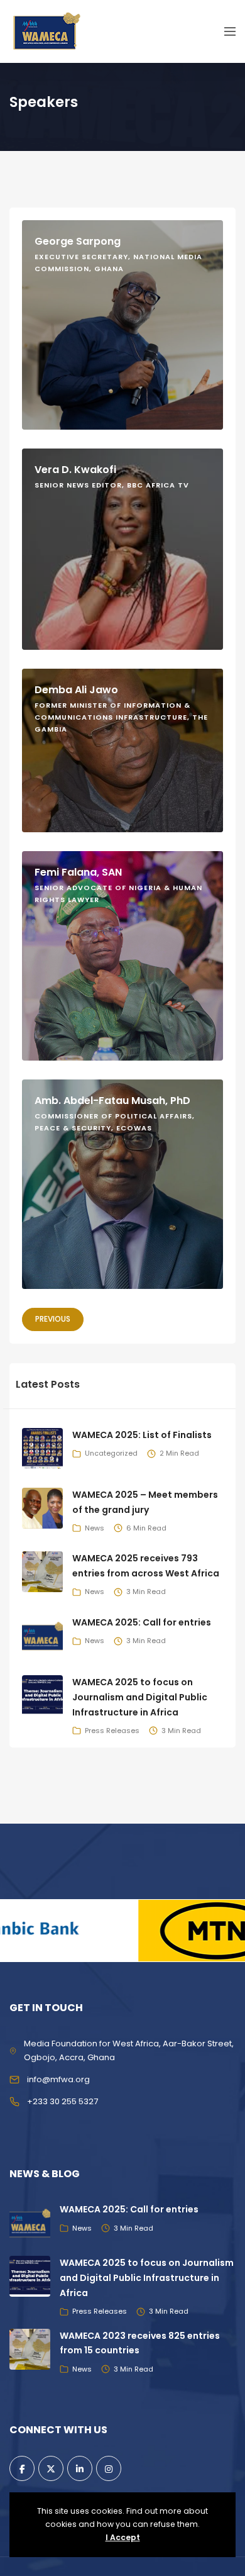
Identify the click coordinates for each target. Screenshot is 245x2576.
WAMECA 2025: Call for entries (142, 1622)
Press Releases (112, 1731)
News (95, 1528)
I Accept (123, 2537)
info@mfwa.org (58, 2079)
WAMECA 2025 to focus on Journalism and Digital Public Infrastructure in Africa (140, 1697)
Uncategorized (111, 1453)
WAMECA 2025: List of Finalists (142, 1435)
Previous (53, 1319)
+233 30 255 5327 (63, 2101)
